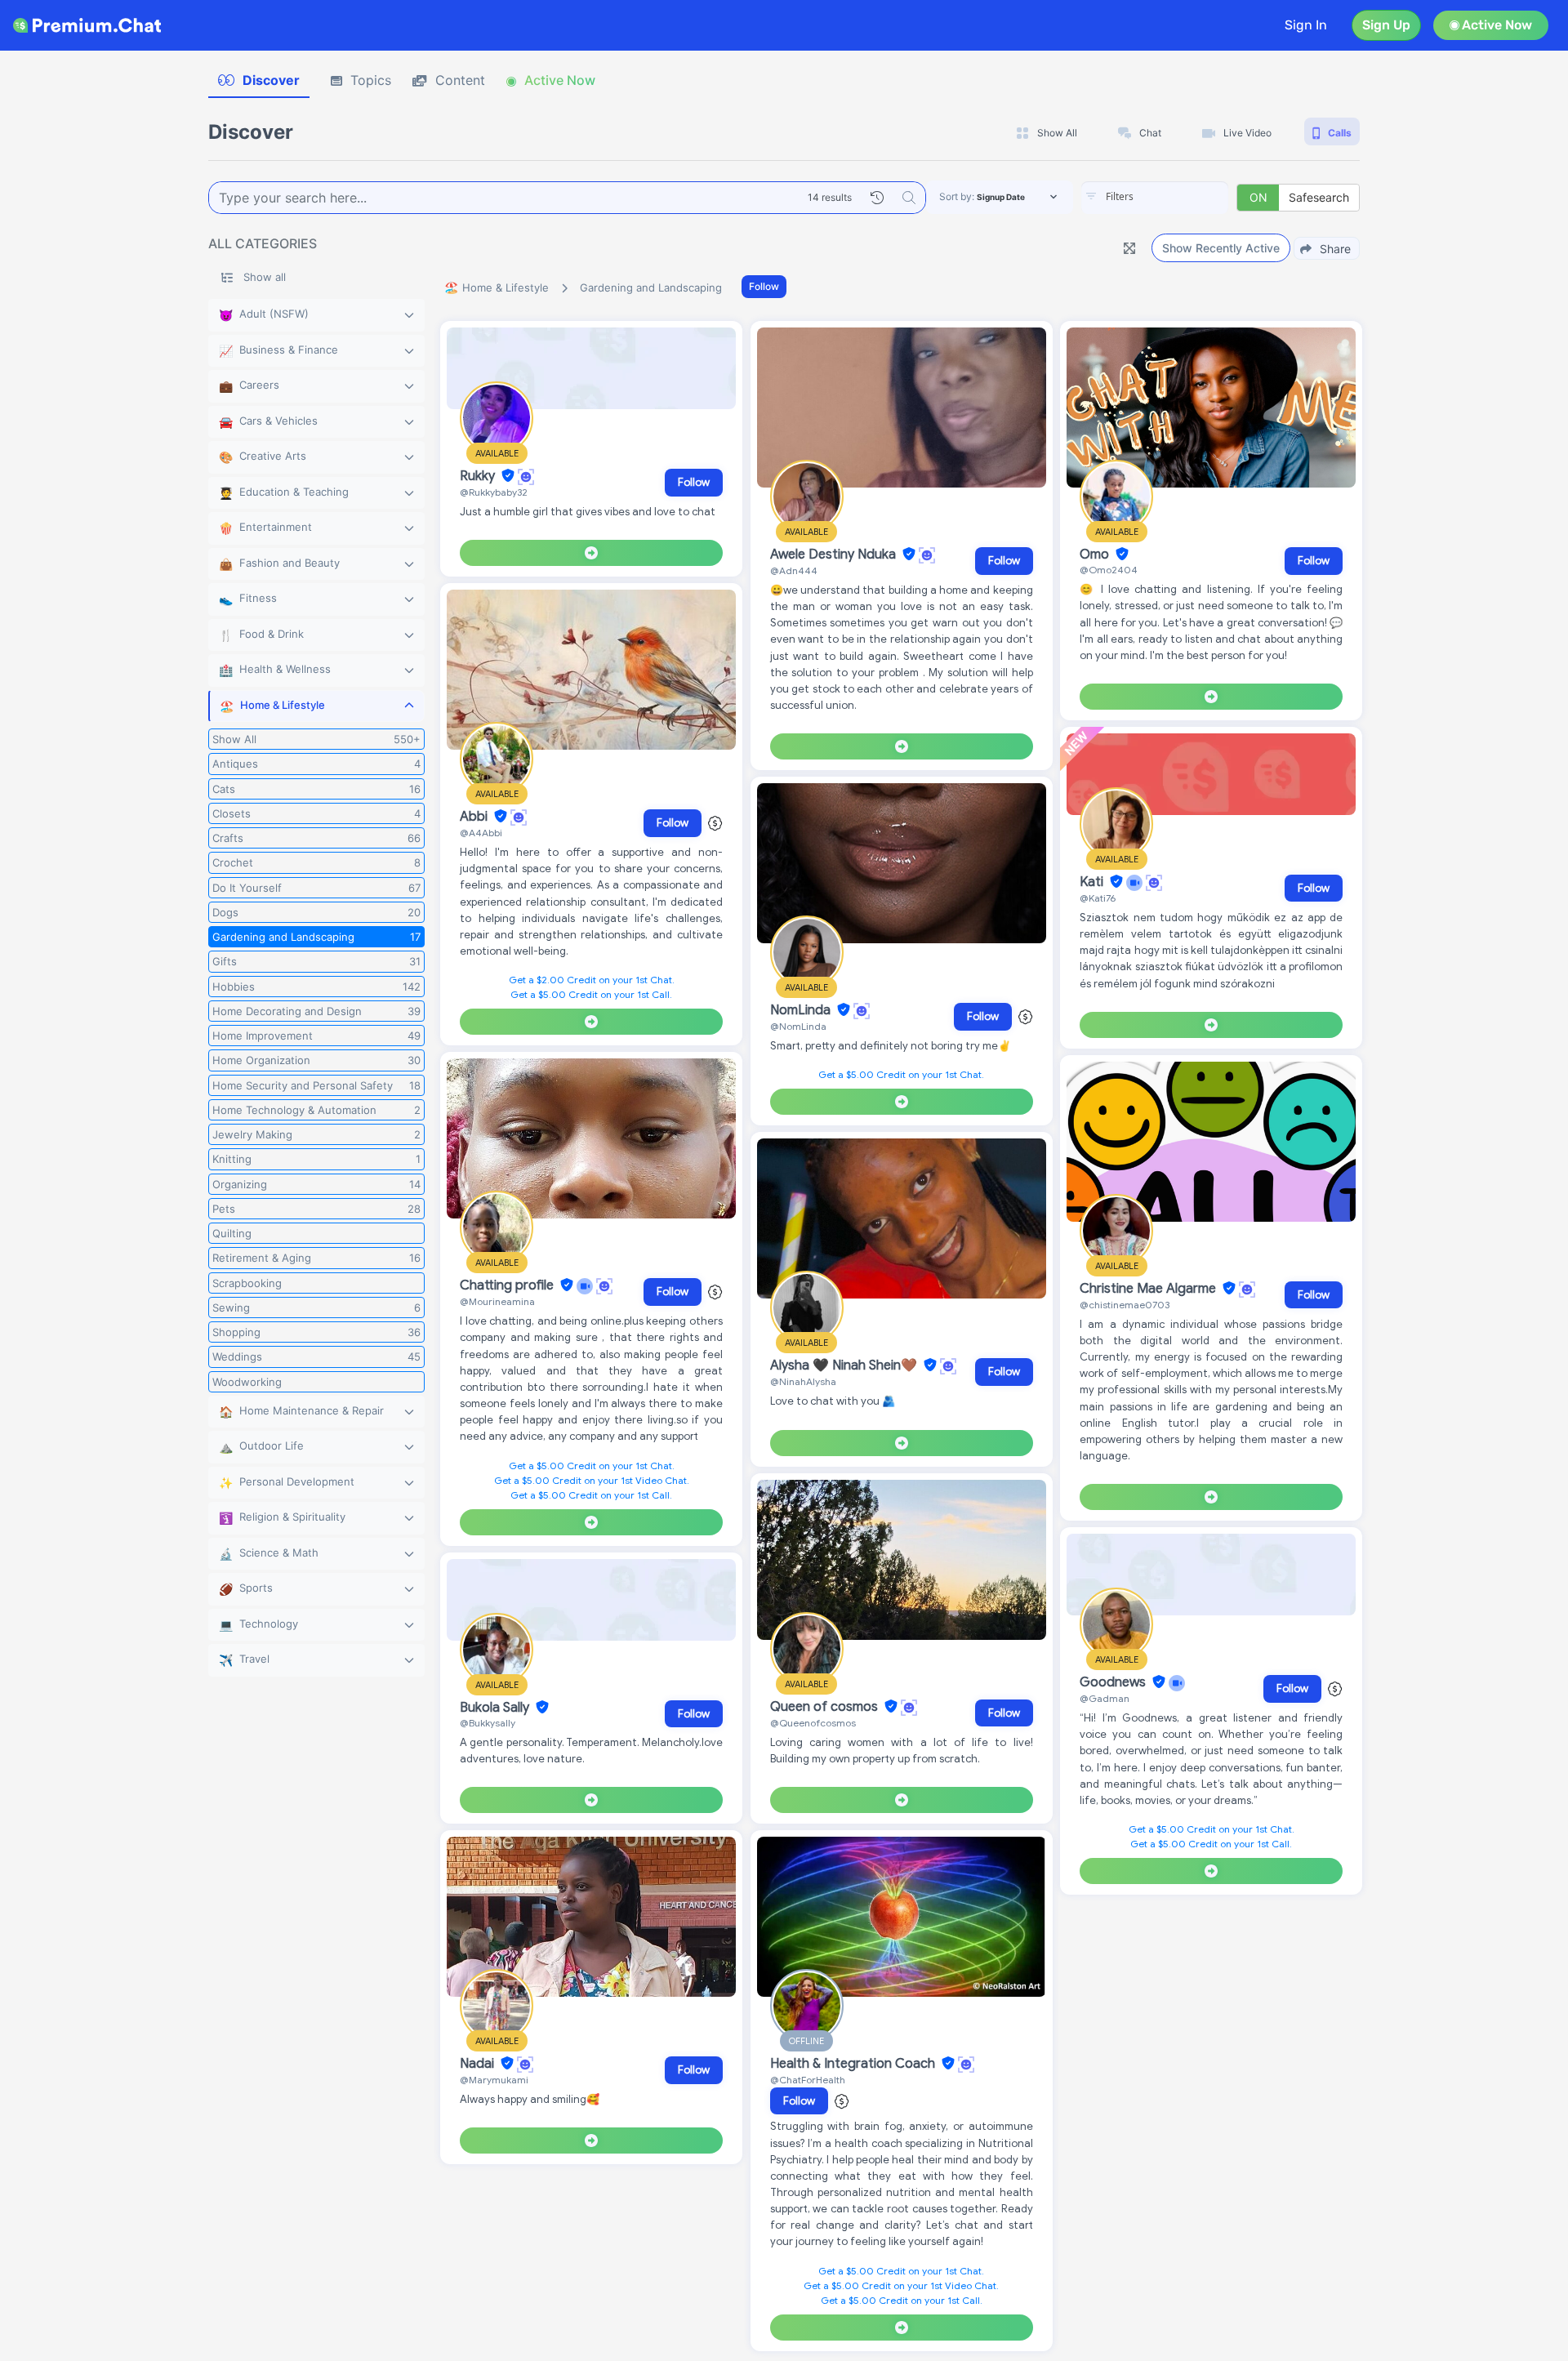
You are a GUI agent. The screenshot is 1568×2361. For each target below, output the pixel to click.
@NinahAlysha (803, 1381)
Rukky (479, 476)
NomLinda (802, 1010)
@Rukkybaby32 (494, 492)
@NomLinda (798, 1026)
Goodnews (1114, 1682)
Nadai (479, 2064)
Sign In (1306, 25)
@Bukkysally (488, 1723)
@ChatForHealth (808, 2080)
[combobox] (1155, 198)
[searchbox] (1179, 197)
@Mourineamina (497, 1301)
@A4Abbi (481, 833)
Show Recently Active (1221, 248)
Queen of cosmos (826, 1707)
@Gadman (1105, 1698)
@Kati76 (1098, 898)
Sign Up (1386, 25)
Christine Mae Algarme (1149, 1289)
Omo (1096, 555)
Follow (764, 286)
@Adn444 (794, 570)
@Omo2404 (1109, 570)
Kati (1093, 882)
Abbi (475, 817)
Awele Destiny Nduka (835, 555)
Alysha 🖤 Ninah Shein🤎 (845, 1365)
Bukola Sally (496, 1708)
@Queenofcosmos (813, 1723)
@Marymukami (494, 2080)
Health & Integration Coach (854, 2064)
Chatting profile (508, 1285)
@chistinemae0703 (1125, 1305)
